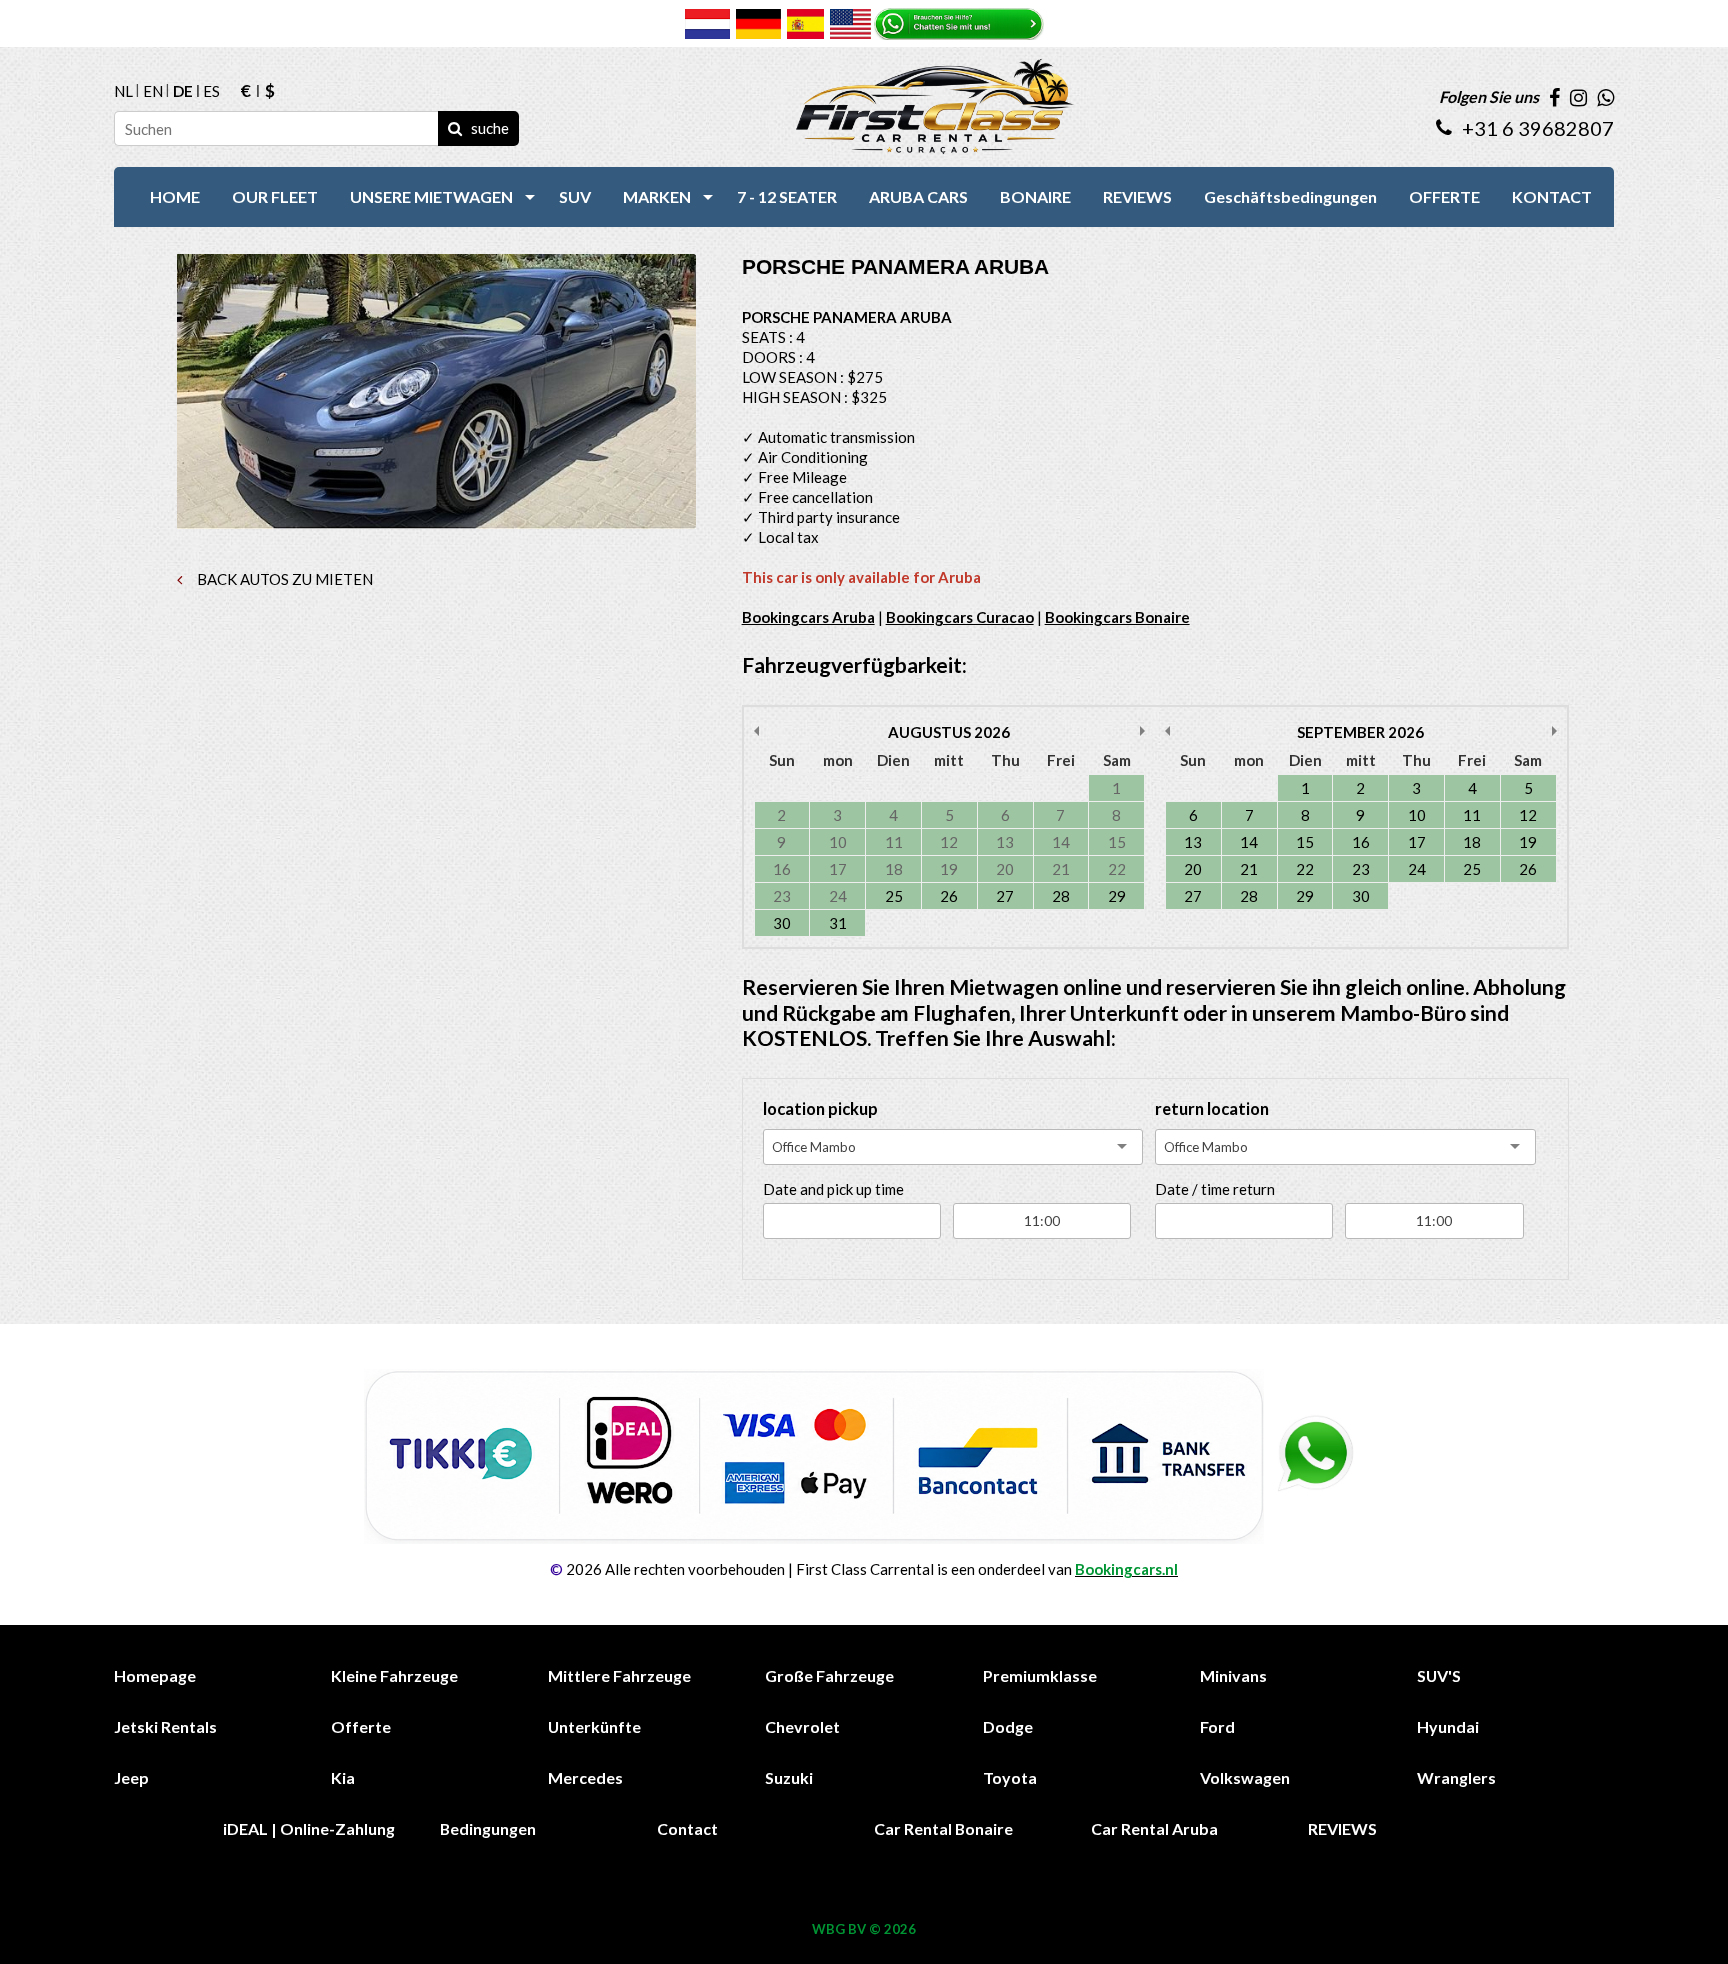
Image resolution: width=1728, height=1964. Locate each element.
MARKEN (657, 196)
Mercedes (585, 1777)
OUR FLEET (275, 196)
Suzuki (789, 1777)
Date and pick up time (833, 1189)
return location (1212, 1109)
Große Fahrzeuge (829, 1675)
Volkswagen (1245, 1777)
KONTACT (1552, 196)
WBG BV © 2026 (864, 1929)
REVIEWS (1137, 196)
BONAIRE (1035, 196)
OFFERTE (1444, 196)
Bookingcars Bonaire (1117, 617)
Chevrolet (802, 1726)
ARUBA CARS (918, 196)
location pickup (820, 1109)
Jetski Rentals (165, 1726)
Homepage (155, 1675)
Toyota (1010, 1777)
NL (123, 91)
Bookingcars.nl (1126, 1569)
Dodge (1008, 1726)
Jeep (131, 1777)
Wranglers (1456, 1777)
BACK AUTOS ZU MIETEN (283, 579)
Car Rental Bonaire (943, 1828)
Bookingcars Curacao (960, 617)
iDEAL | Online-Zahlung (309, 1828)
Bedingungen (488, 1828)
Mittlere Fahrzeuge (619, 1675)
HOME (175, 196)
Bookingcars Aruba (808, 617)
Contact (687, 1828)
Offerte (361, 1726)
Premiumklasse (1040, 1675)
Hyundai (1448, 1726)
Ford (1217, 1726)
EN (153, 91)
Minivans (1233, 1675)
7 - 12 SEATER (787, 196)
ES (211, 91)
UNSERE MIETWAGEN (431, 196)
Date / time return (1215, 1189)
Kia (343, 1777)
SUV (575, 196)
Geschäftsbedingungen (1290, 196)
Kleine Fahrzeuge (394, 1675)
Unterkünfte (594, 1726)
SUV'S (1439, 1675)
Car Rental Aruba (1154, 1828)
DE (183, 91)
